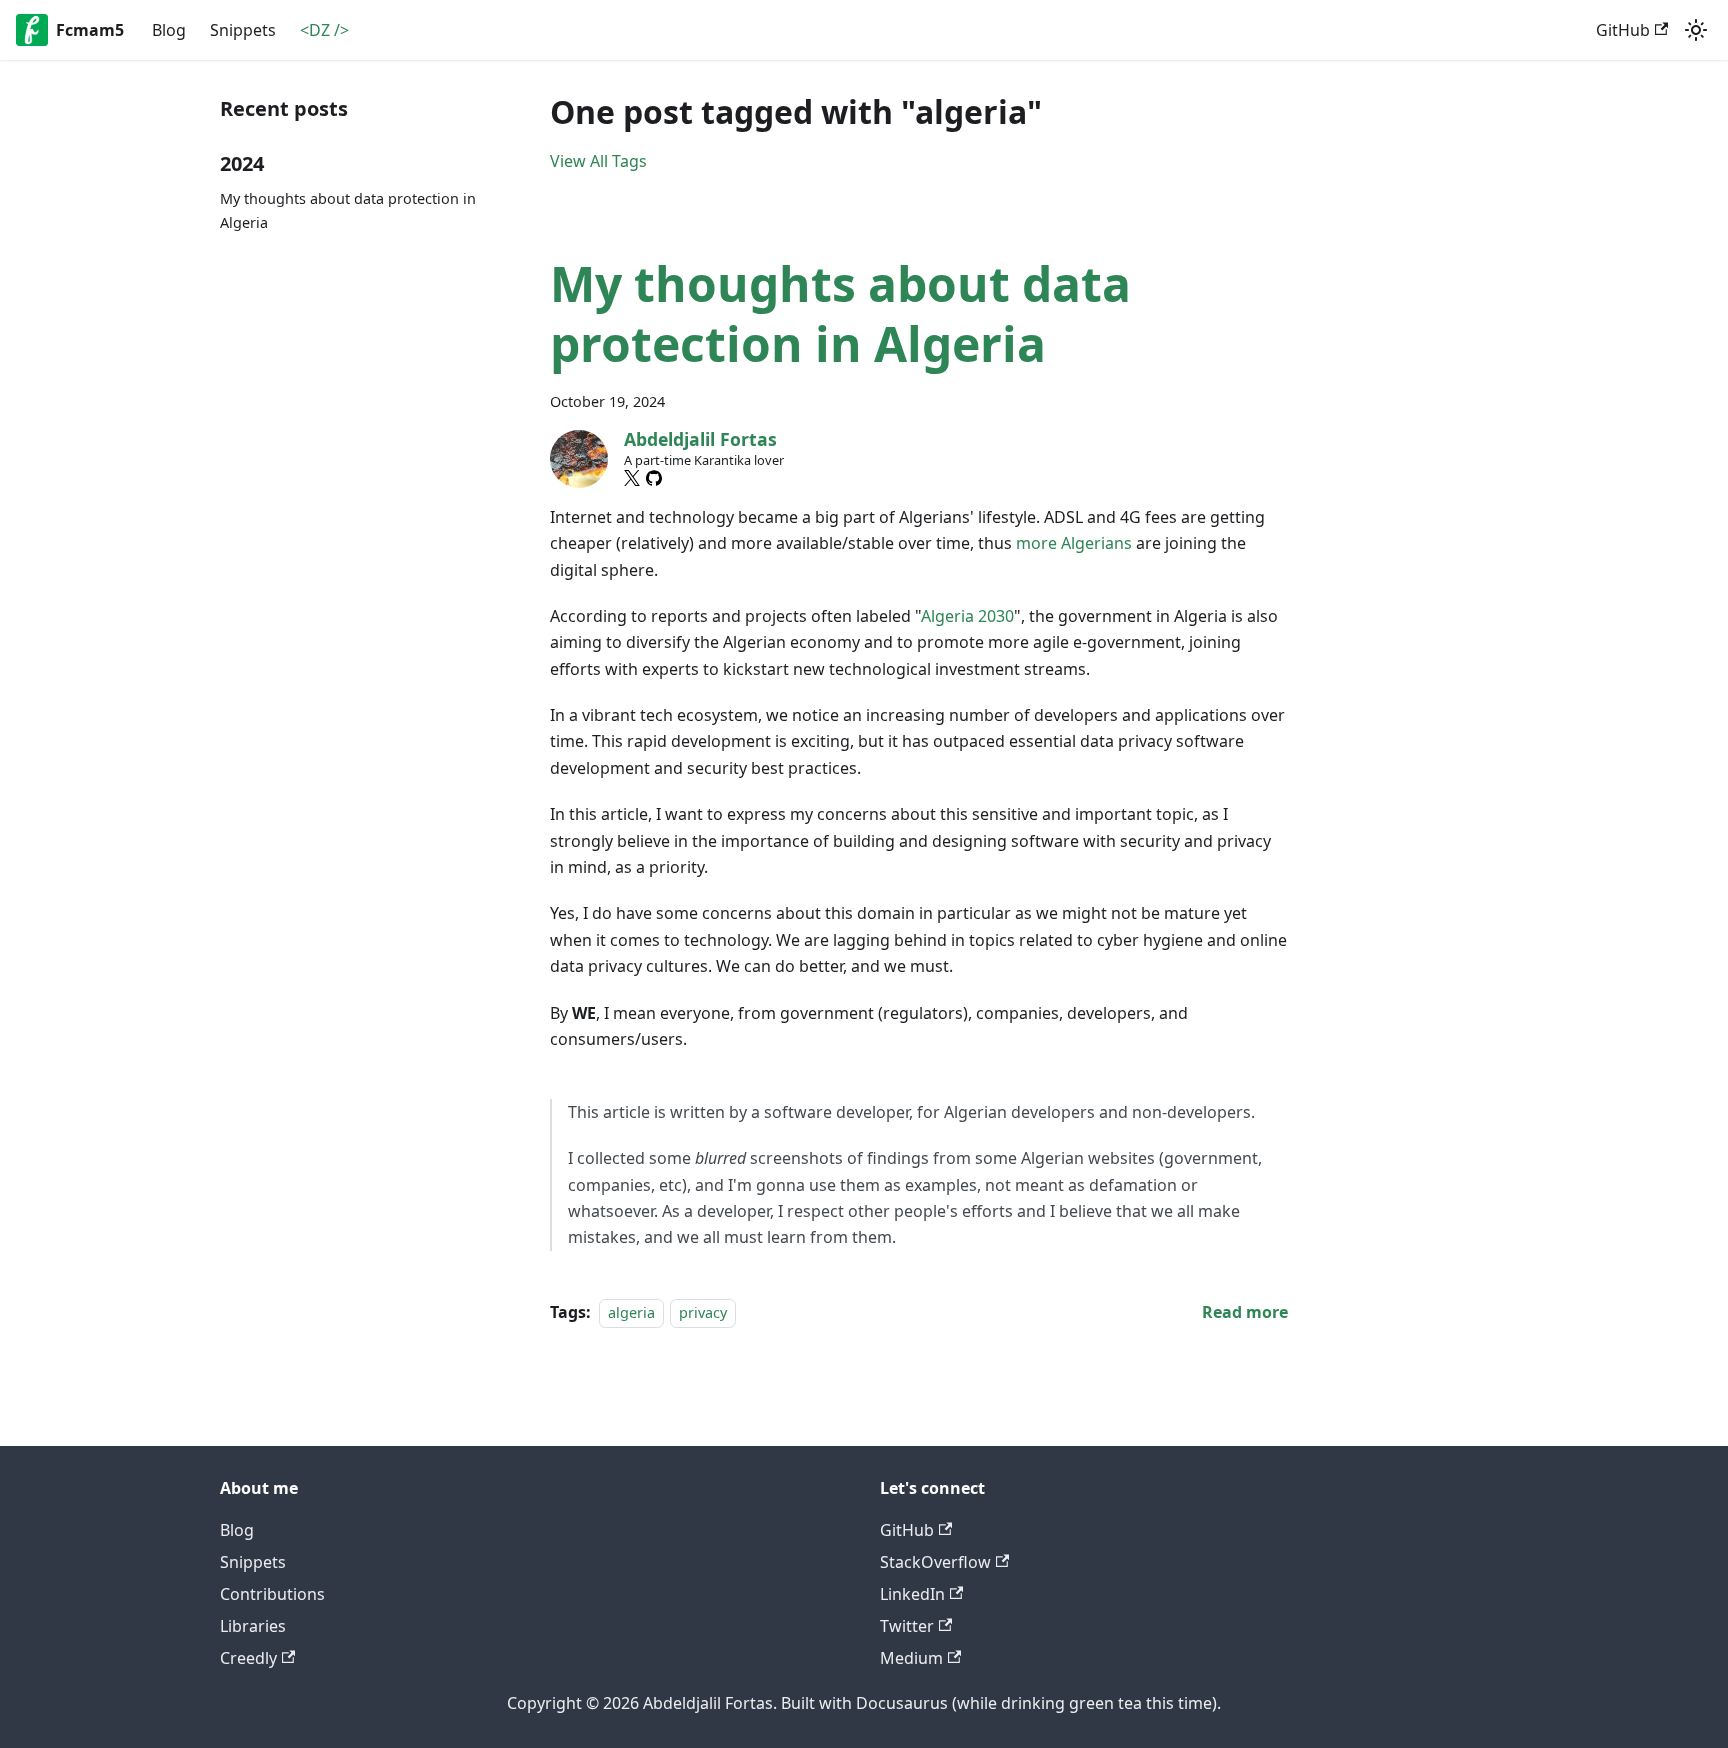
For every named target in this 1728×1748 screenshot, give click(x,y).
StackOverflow (935, 1562)
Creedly (248, 1658)
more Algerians (1074, 543)
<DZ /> (324, 30)
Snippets (243, 30)
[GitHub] (654, 478)
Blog (169, 30)
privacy (703, 1312)
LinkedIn (912, 1594)
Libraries (253, 1626)
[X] (632, 478)
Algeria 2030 (967, 616)
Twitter (907, 1626)
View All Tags (598, 161)
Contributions (272, 1594)
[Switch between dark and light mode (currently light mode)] (1696, 30)
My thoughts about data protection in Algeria (348, 210)
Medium (911, 1658)
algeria (631, 1312)
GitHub (1623, 30)
